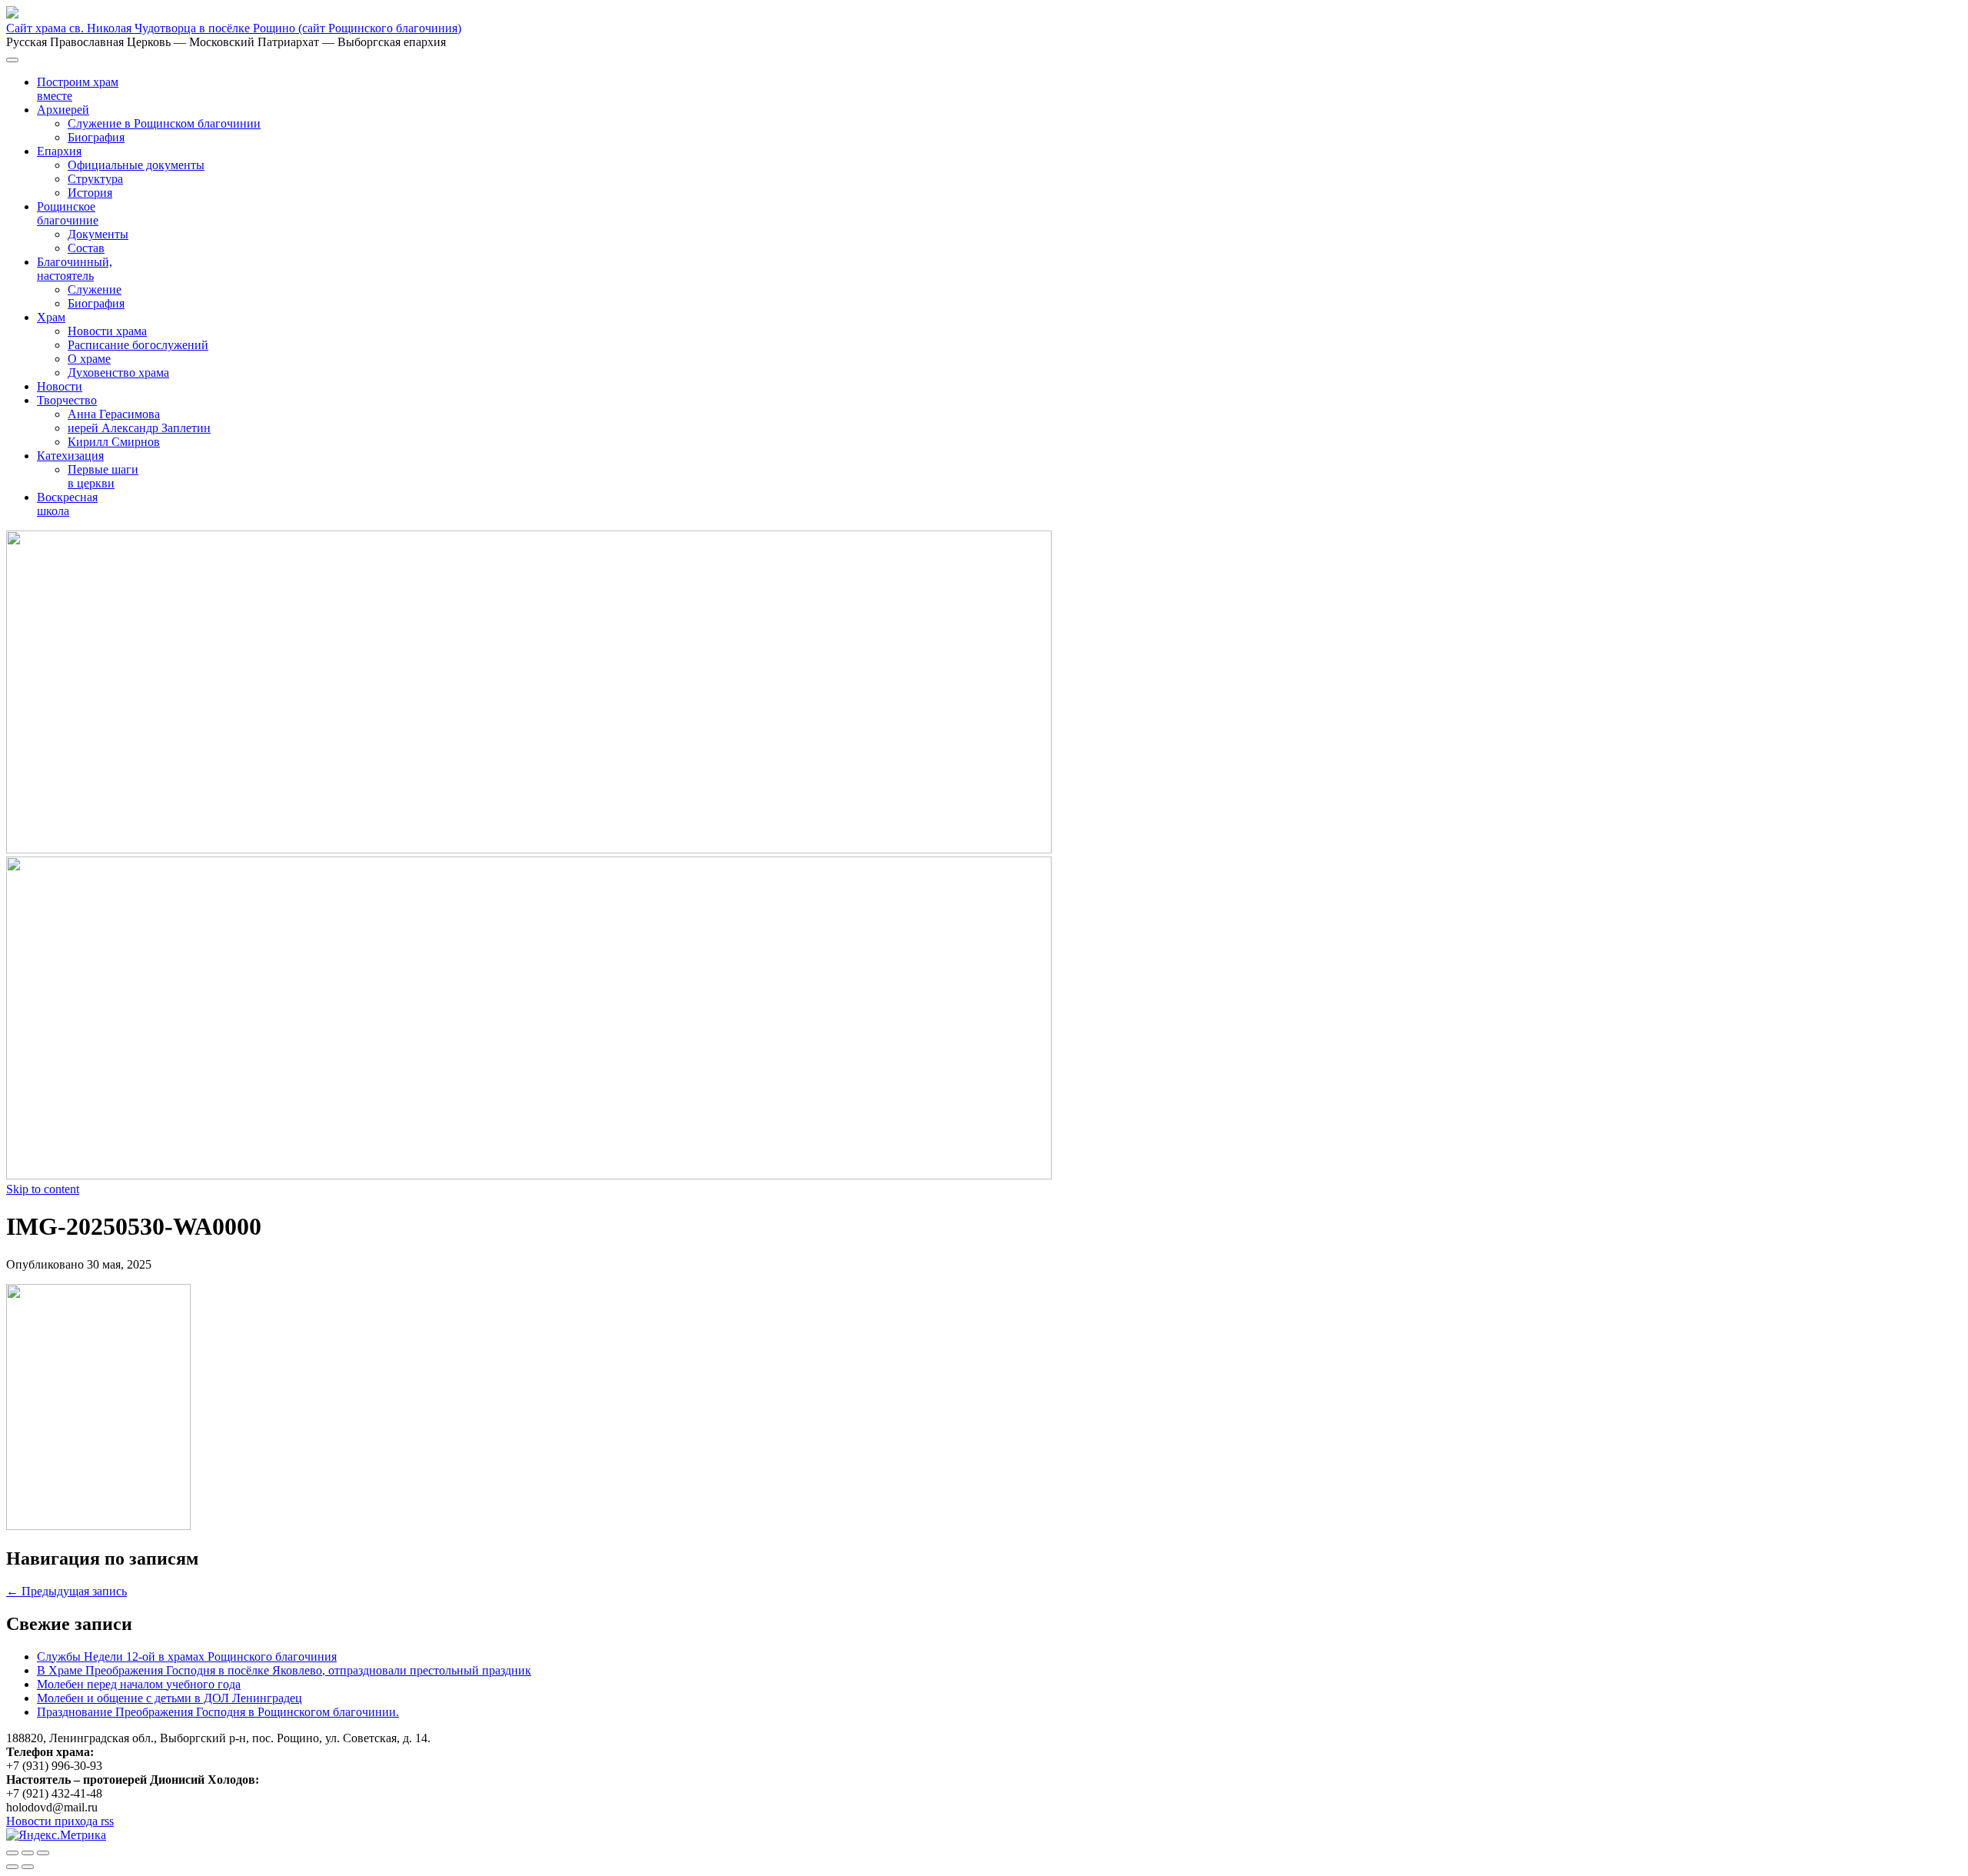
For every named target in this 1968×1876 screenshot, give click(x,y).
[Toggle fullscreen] (28, 1853)
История (90, 193)
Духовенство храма (118, 373)
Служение (95, 289)
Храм (51, 317)
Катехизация (70, 456)
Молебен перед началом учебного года (139, 1684)
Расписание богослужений (138, 345)
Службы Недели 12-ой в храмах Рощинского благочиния (187, 1656)
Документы (98, 234)
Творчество (67, 400)
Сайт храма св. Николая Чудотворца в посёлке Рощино (234, 28)
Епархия (59, 151)
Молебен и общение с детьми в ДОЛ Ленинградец (170, 1698)
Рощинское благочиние (68, 213)
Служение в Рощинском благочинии (164, 123)
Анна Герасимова (114, 414)
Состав (86, 248)
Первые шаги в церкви (103, 476)
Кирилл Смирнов (114, 442)
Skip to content (43, 1189)
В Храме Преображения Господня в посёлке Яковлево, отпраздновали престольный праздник (284, 1670)
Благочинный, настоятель (75, 269)
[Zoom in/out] (43, 1853)
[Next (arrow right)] (28, 1867)
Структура (95, 179)
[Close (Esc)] (12, 1853)
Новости (60, 386)
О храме (89, 359)
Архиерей (63, 110)
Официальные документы (136, 165)
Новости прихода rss (60, 1821)
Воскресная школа (67, 504)
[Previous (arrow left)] (12, 1867)
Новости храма (107, 331)
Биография (96, 137)
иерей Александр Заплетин (139, 428)
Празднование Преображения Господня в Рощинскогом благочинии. (218, 1712)
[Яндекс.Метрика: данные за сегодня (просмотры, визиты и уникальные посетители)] (56, 1835)
